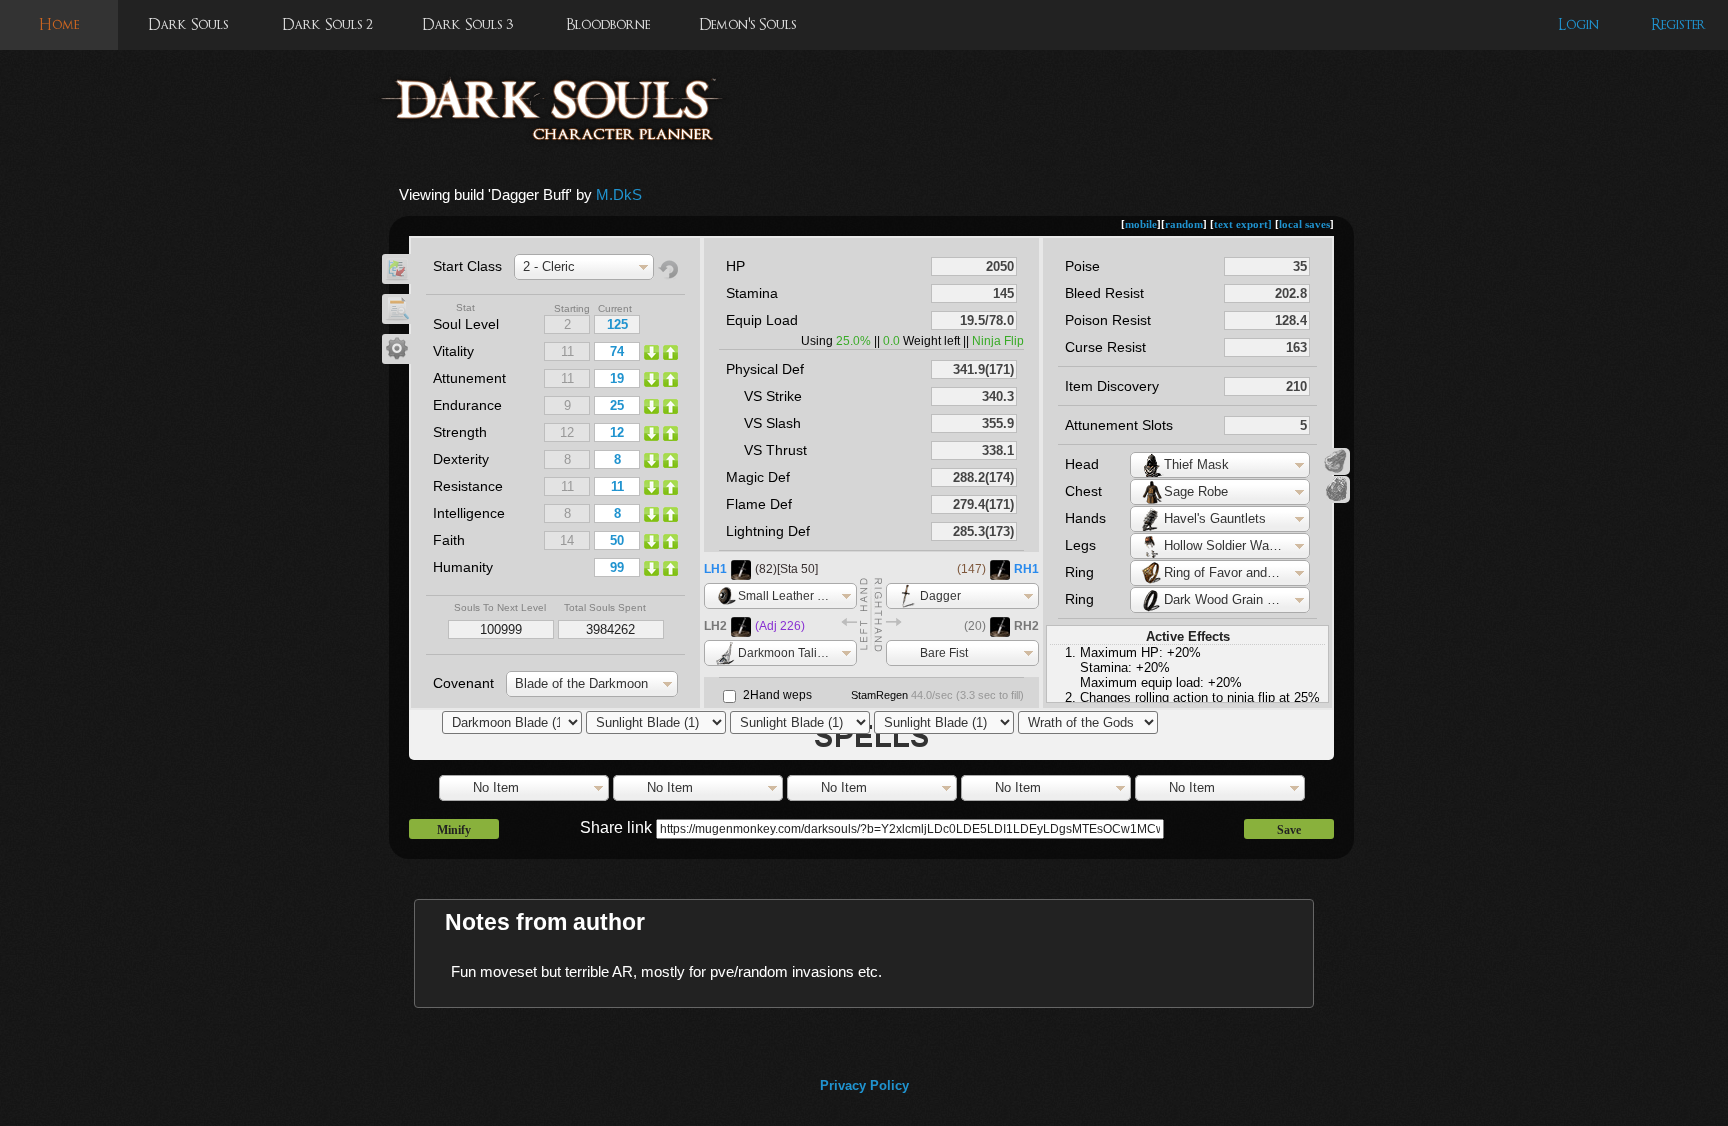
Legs (1080, 545)
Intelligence (469, 513)
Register (1678, 24)
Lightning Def (768, 531)
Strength (460, 432)
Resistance (468, 486)
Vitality (453, 351)
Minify (454, 830)
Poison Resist (1108, 320)
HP (735, 266)
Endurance (467, 405)
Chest (1083, 491)
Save (1289, 830)
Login (1578, 24)
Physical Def (765, 369)
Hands (1085, 518)
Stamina (752, 293)
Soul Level (466, 324)
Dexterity (461, 459)
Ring (1079, 572)
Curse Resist (1105, 347)
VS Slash (772, 423)
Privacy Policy (864, 1085)
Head (1082, 464)
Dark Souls (188, 24)
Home (59, 24)
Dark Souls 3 (467, 24)
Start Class (467, 266)
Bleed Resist (1104, 293)
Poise (1082, 266)
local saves (1304, 224)
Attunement (469, 378)
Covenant (463, 683)
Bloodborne (608, 24)
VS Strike (773, 396)
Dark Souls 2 (327, 24)
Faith (449, 540)
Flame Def (759, 504)
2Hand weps (777, 695)
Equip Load (762, 320)
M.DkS (619, 194)
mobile (1141, 224)
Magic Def (758, 477)
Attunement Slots (1119, 425)
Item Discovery (1112, 386)
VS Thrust (775, 450)
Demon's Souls (747, 24)
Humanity (463, 567)
